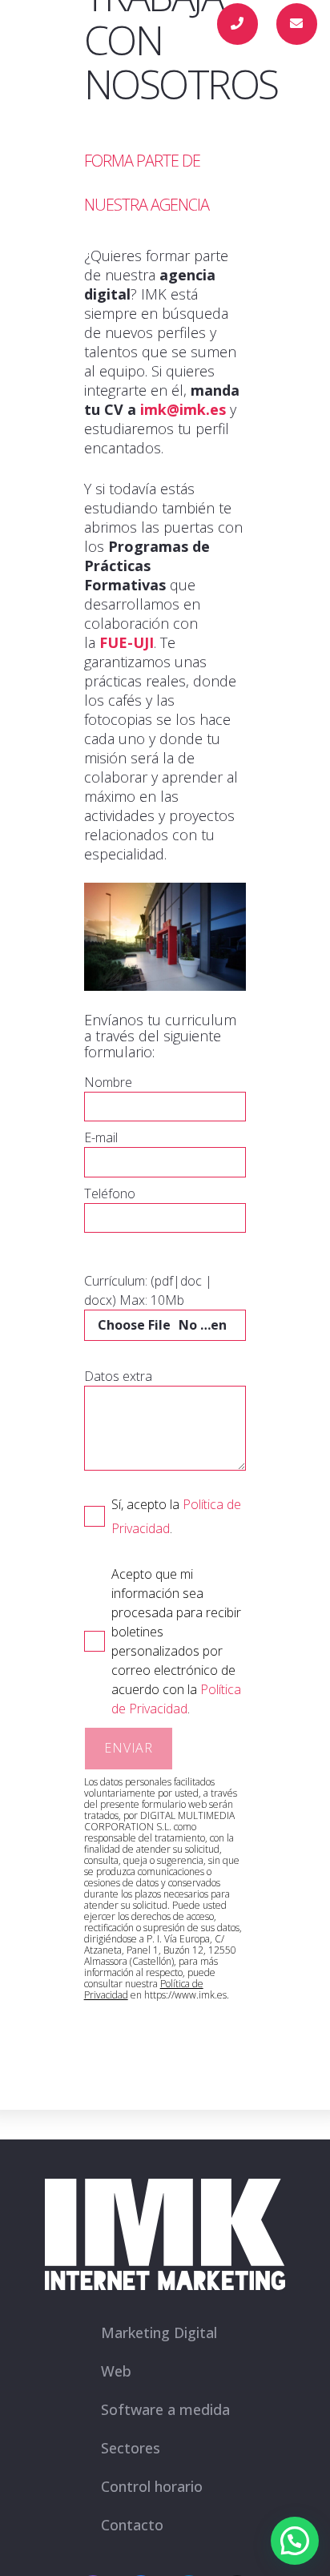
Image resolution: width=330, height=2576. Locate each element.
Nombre (108, 1082)
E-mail (101, 1137)
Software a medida (165, 2409)
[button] (176, 24)
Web (116, 2371)
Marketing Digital (159, 2332)
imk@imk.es (183, 409)
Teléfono (110, 1193)
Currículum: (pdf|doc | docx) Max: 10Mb (148, 1290)
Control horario (152, 2486)
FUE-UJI (127, 642)
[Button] (237, 24)
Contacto (132, 2525)
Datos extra (118, 1376)
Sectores (131, 2448)
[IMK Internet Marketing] (50, 24)
